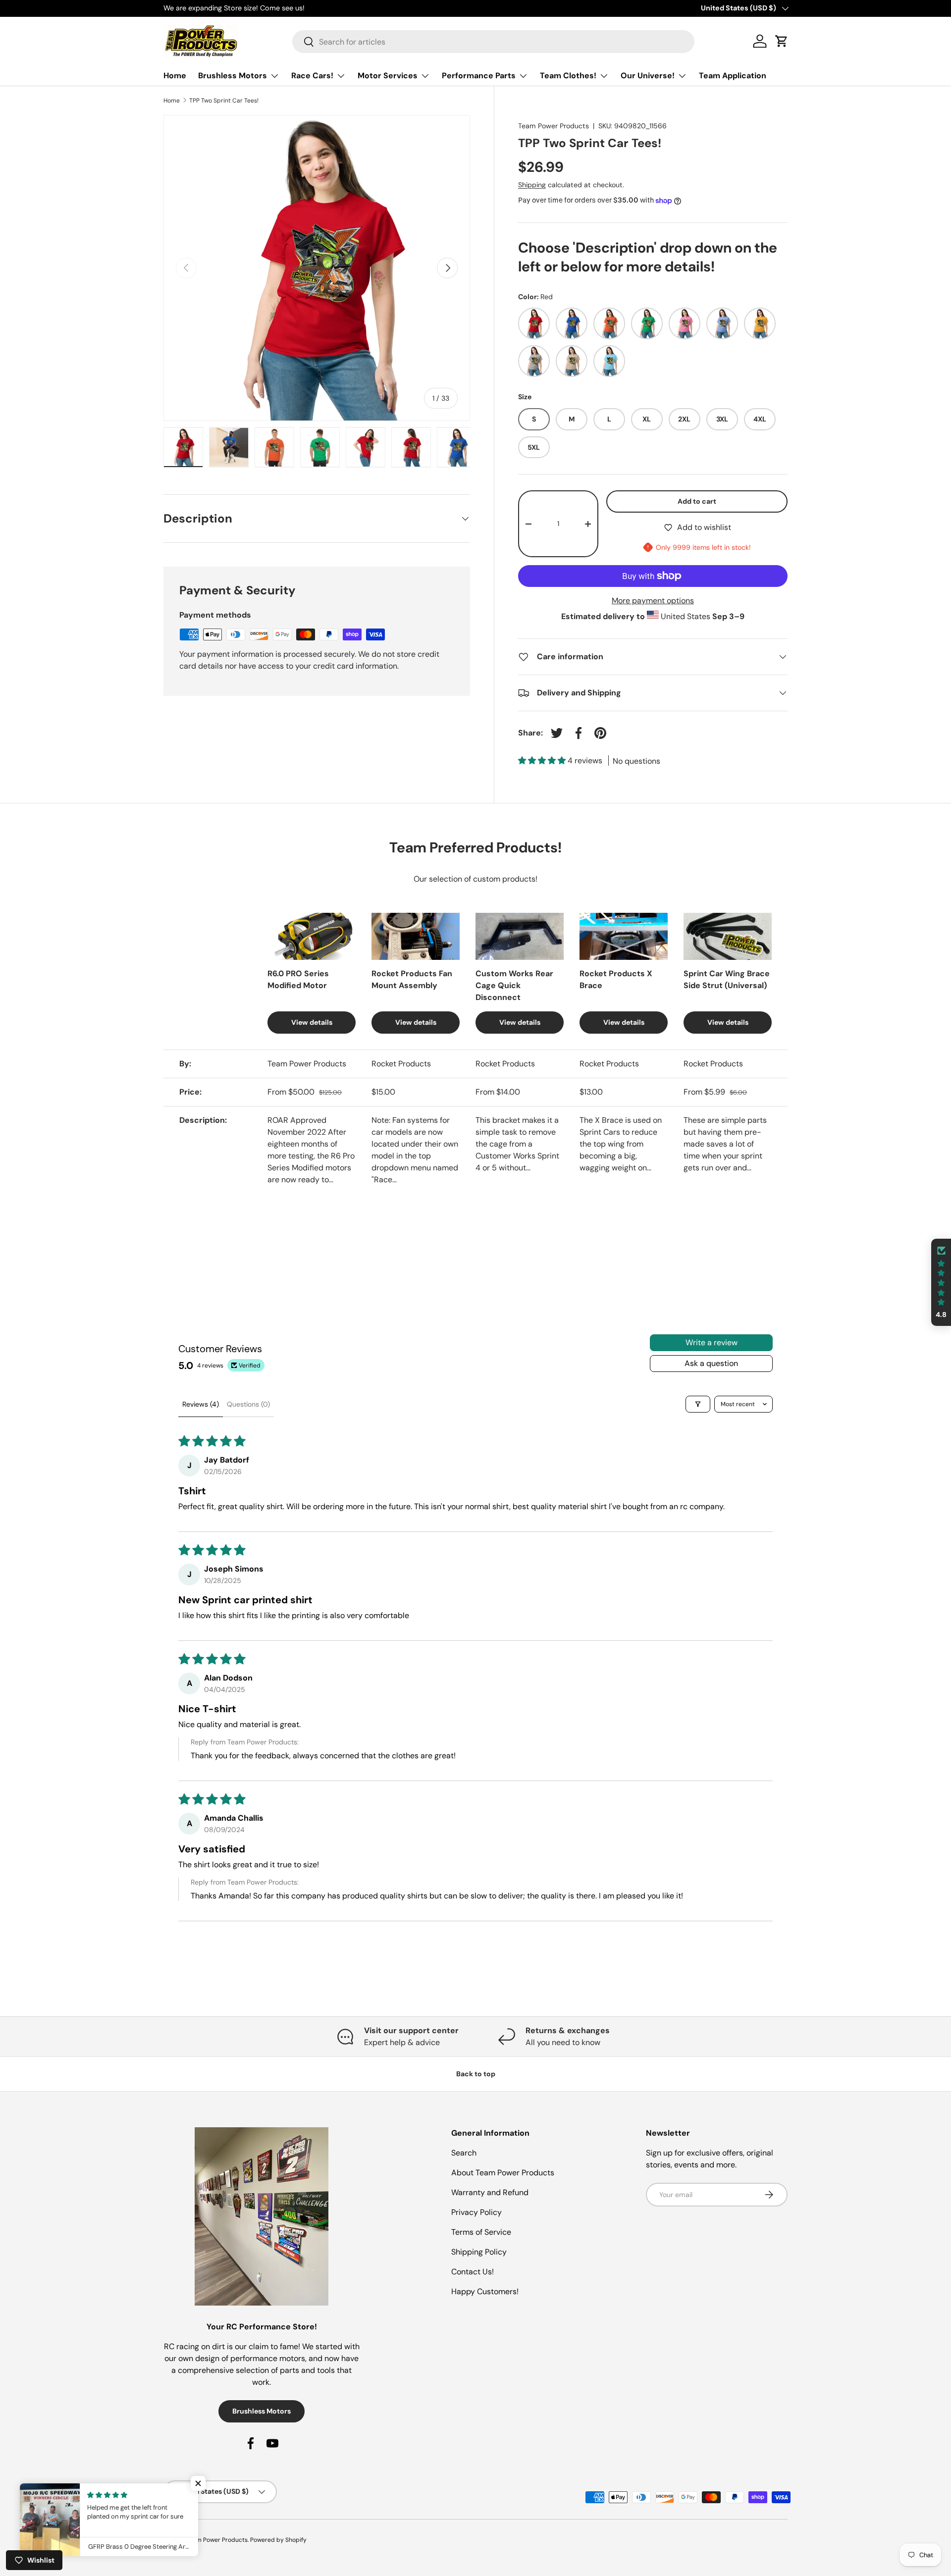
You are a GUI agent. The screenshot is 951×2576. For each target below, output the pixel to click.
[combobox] (494, 42)
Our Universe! (648, 76)
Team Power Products (554, 126)
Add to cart (697, 501)
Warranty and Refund (490, 2192)
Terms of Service (481, 2232)
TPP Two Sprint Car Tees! (224, 101)
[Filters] (698, 1404)
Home (175, 76)
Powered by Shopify (278, 2540)
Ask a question (711, 1363)
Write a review (712, 1342)
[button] (543, 761)
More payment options (653, 601)
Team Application (733, 76)
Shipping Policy (479, 2252)
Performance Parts (479, 76)
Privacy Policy (476, 2212)
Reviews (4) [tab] (201, 1404)
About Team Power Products (503, 2173)
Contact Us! (473, 2272)
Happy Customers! (485, 2291)
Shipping (532, 185)
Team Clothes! (568, 76)
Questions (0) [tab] (248, 1404)
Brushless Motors (233, 76)
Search (464, 2153)
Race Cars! (312, 76)
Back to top (476, 2074)
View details (312, 1022)
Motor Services (388, 76)
